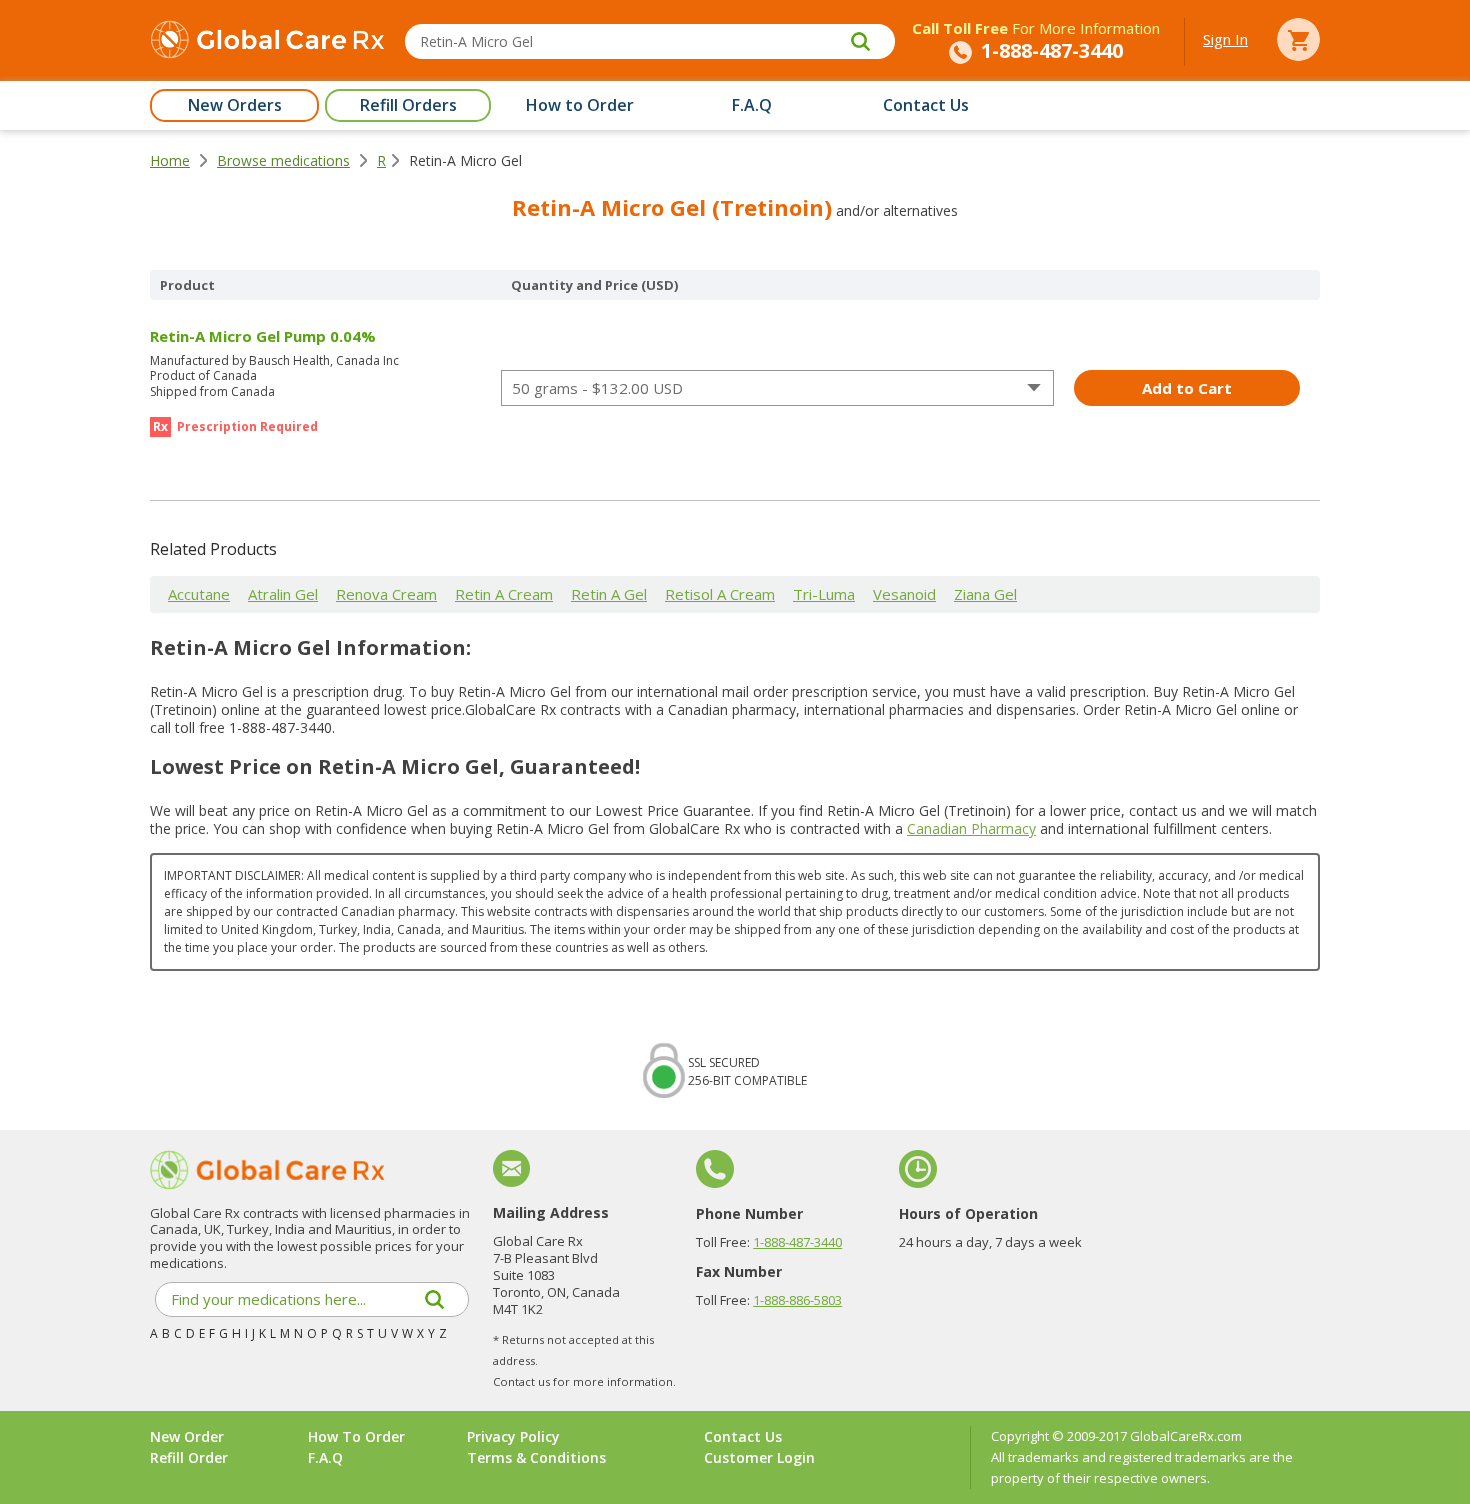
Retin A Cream (504, 594)
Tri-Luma (824, 594)
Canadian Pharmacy (971, 828)
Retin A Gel (609, 594)
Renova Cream (386, 594)
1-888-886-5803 (797, 1300)
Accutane (199, 594)
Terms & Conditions (536, 1457)
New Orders (235, 105)
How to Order (580, 105)
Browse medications (283, 160)
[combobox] (777, 388)
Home (170, 160)
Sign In (1225, 39)
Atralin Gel (283, 594)
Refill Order (189, 1457)
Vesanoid (904, 594)
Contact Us (926, 105)
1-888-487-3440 (797, 1242)
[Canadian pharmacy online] (267, 42)
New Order (187, 1436)
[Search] (860, 41)
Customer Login (759, 1457)
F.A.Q (752, 105)
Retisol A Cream (720, 594)
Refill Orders (408, 105)
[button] (1469, 1498)
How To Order (356, 1436)
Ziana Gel (985, 594)
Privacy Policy (513, 1436)
